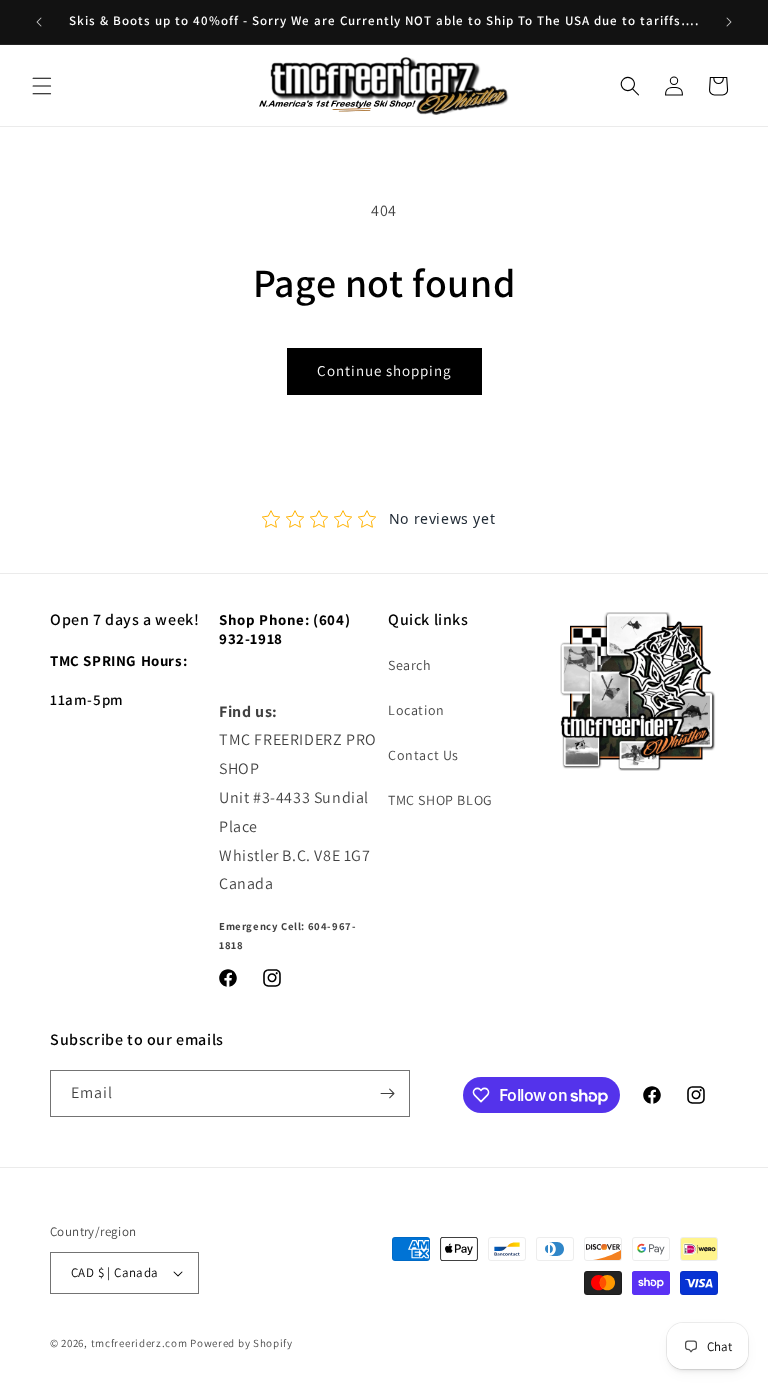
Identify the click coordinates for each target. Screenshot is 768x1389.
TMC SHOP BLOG (440, 800)
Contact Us (423, 755)
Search (410, 665)
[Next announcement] (729, 22)
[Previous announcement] (39, 22)
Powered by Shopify (241, 1343)
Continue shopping (384, 370)
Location (416, 710)
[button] (42, 86)
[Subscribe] (387, 1093)
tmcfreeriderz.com (139, 1343)
